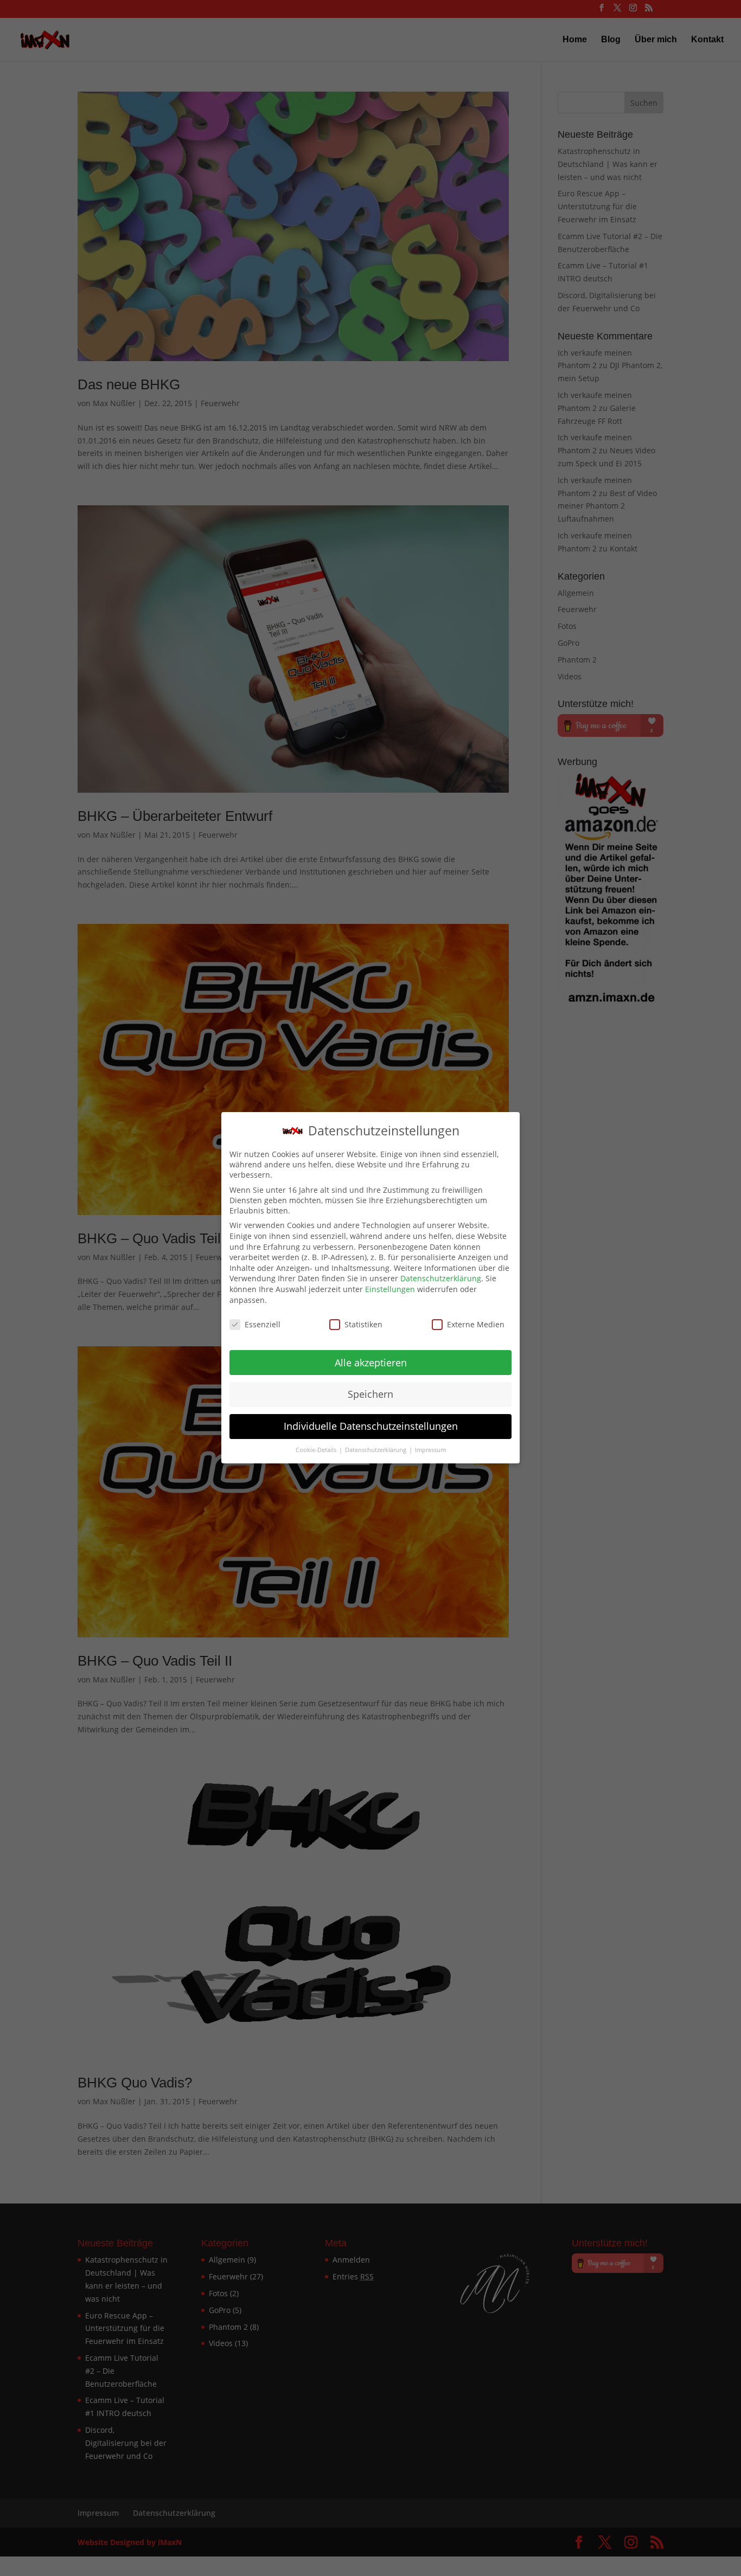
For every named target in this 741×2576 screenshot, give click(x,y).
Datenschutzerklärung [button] (376, 1450)
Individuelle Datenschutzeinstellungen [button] (371, 1427)
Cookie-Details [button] (317, 1450)
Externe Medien (476, 1324)
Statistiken (363, 1324)
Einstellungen (390, 1289)
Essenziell (263, 1324)
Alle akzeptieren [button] (371, 1363)
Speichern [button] (370, 1395)
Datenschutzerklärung (441, 1278)
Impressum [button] (430, 1450)
